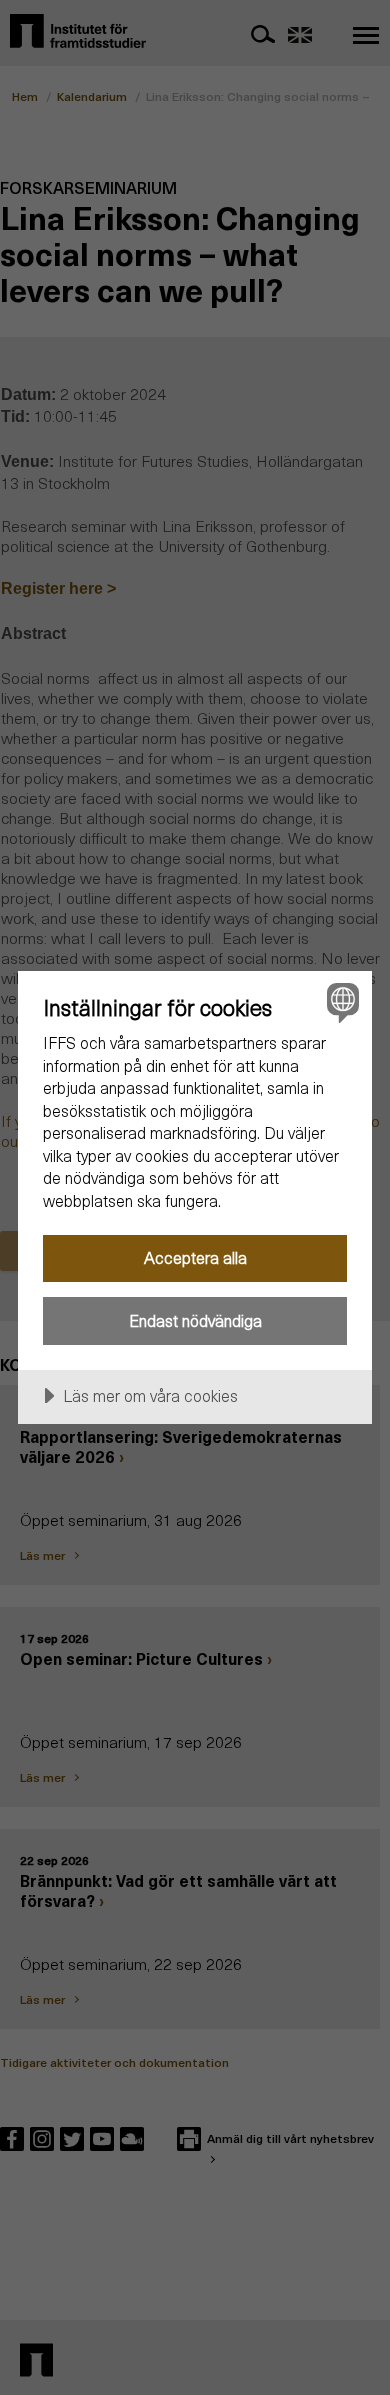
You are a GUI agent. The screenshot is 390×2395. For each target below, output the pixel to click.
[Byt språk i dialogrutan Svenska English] (340, 1002)
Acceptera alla (195, 1257)
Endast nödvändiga (195, 1320)
